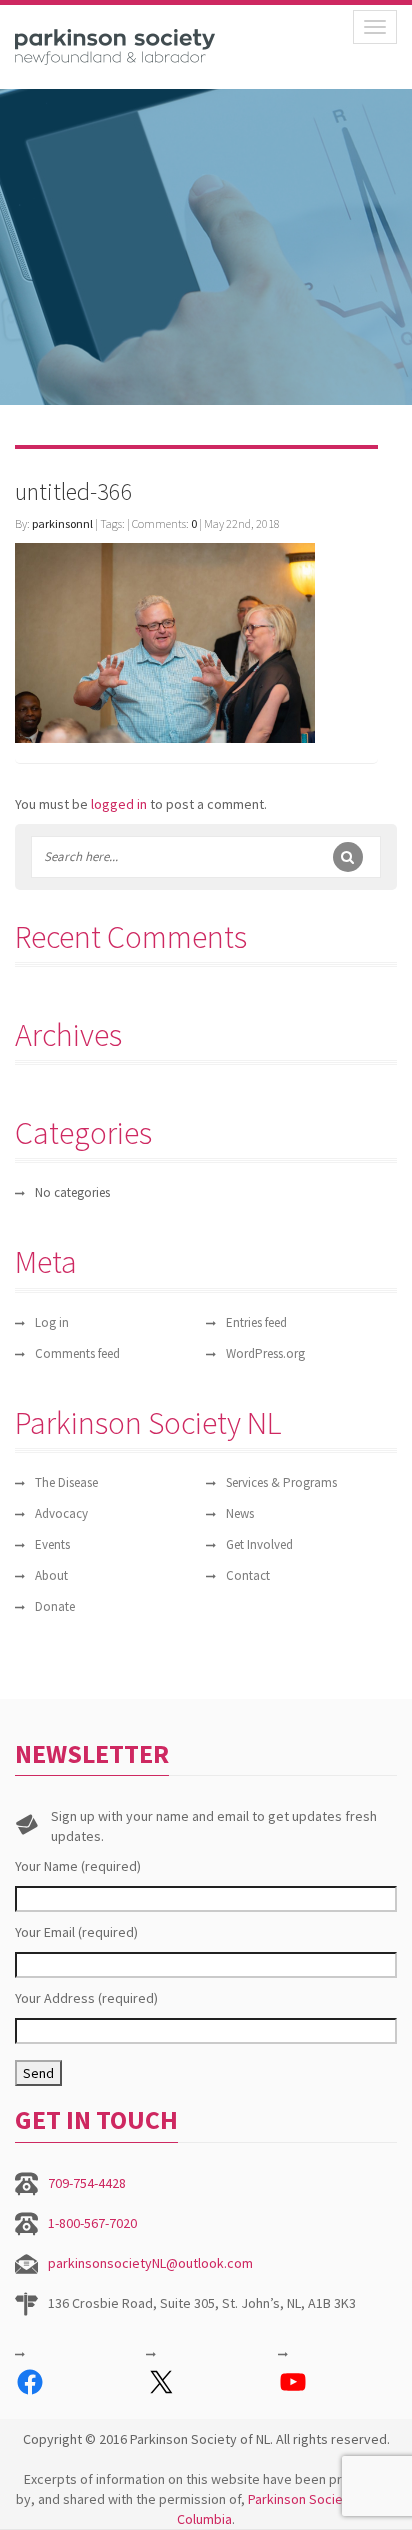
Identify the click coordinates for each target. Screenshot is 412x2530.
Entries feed (256, 1322)
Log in (52, 1322)
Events (52, 1544)
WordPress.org (265, 1353)
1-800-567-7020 (92, 2223)
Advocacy (61, 1513)
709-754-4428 (87, 2183)
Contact (248, 1575)
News (240, 1513)
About (51, 1575)
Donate (55, 1606)
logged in (119, 804)
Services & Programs (281, 1482)
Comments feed (77, 1353)
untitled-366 (74, 491)
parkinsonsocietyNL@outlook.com (150, 2263)
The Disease (66, 1482)
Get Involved (259, 1544)
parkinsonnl (62, 523)
